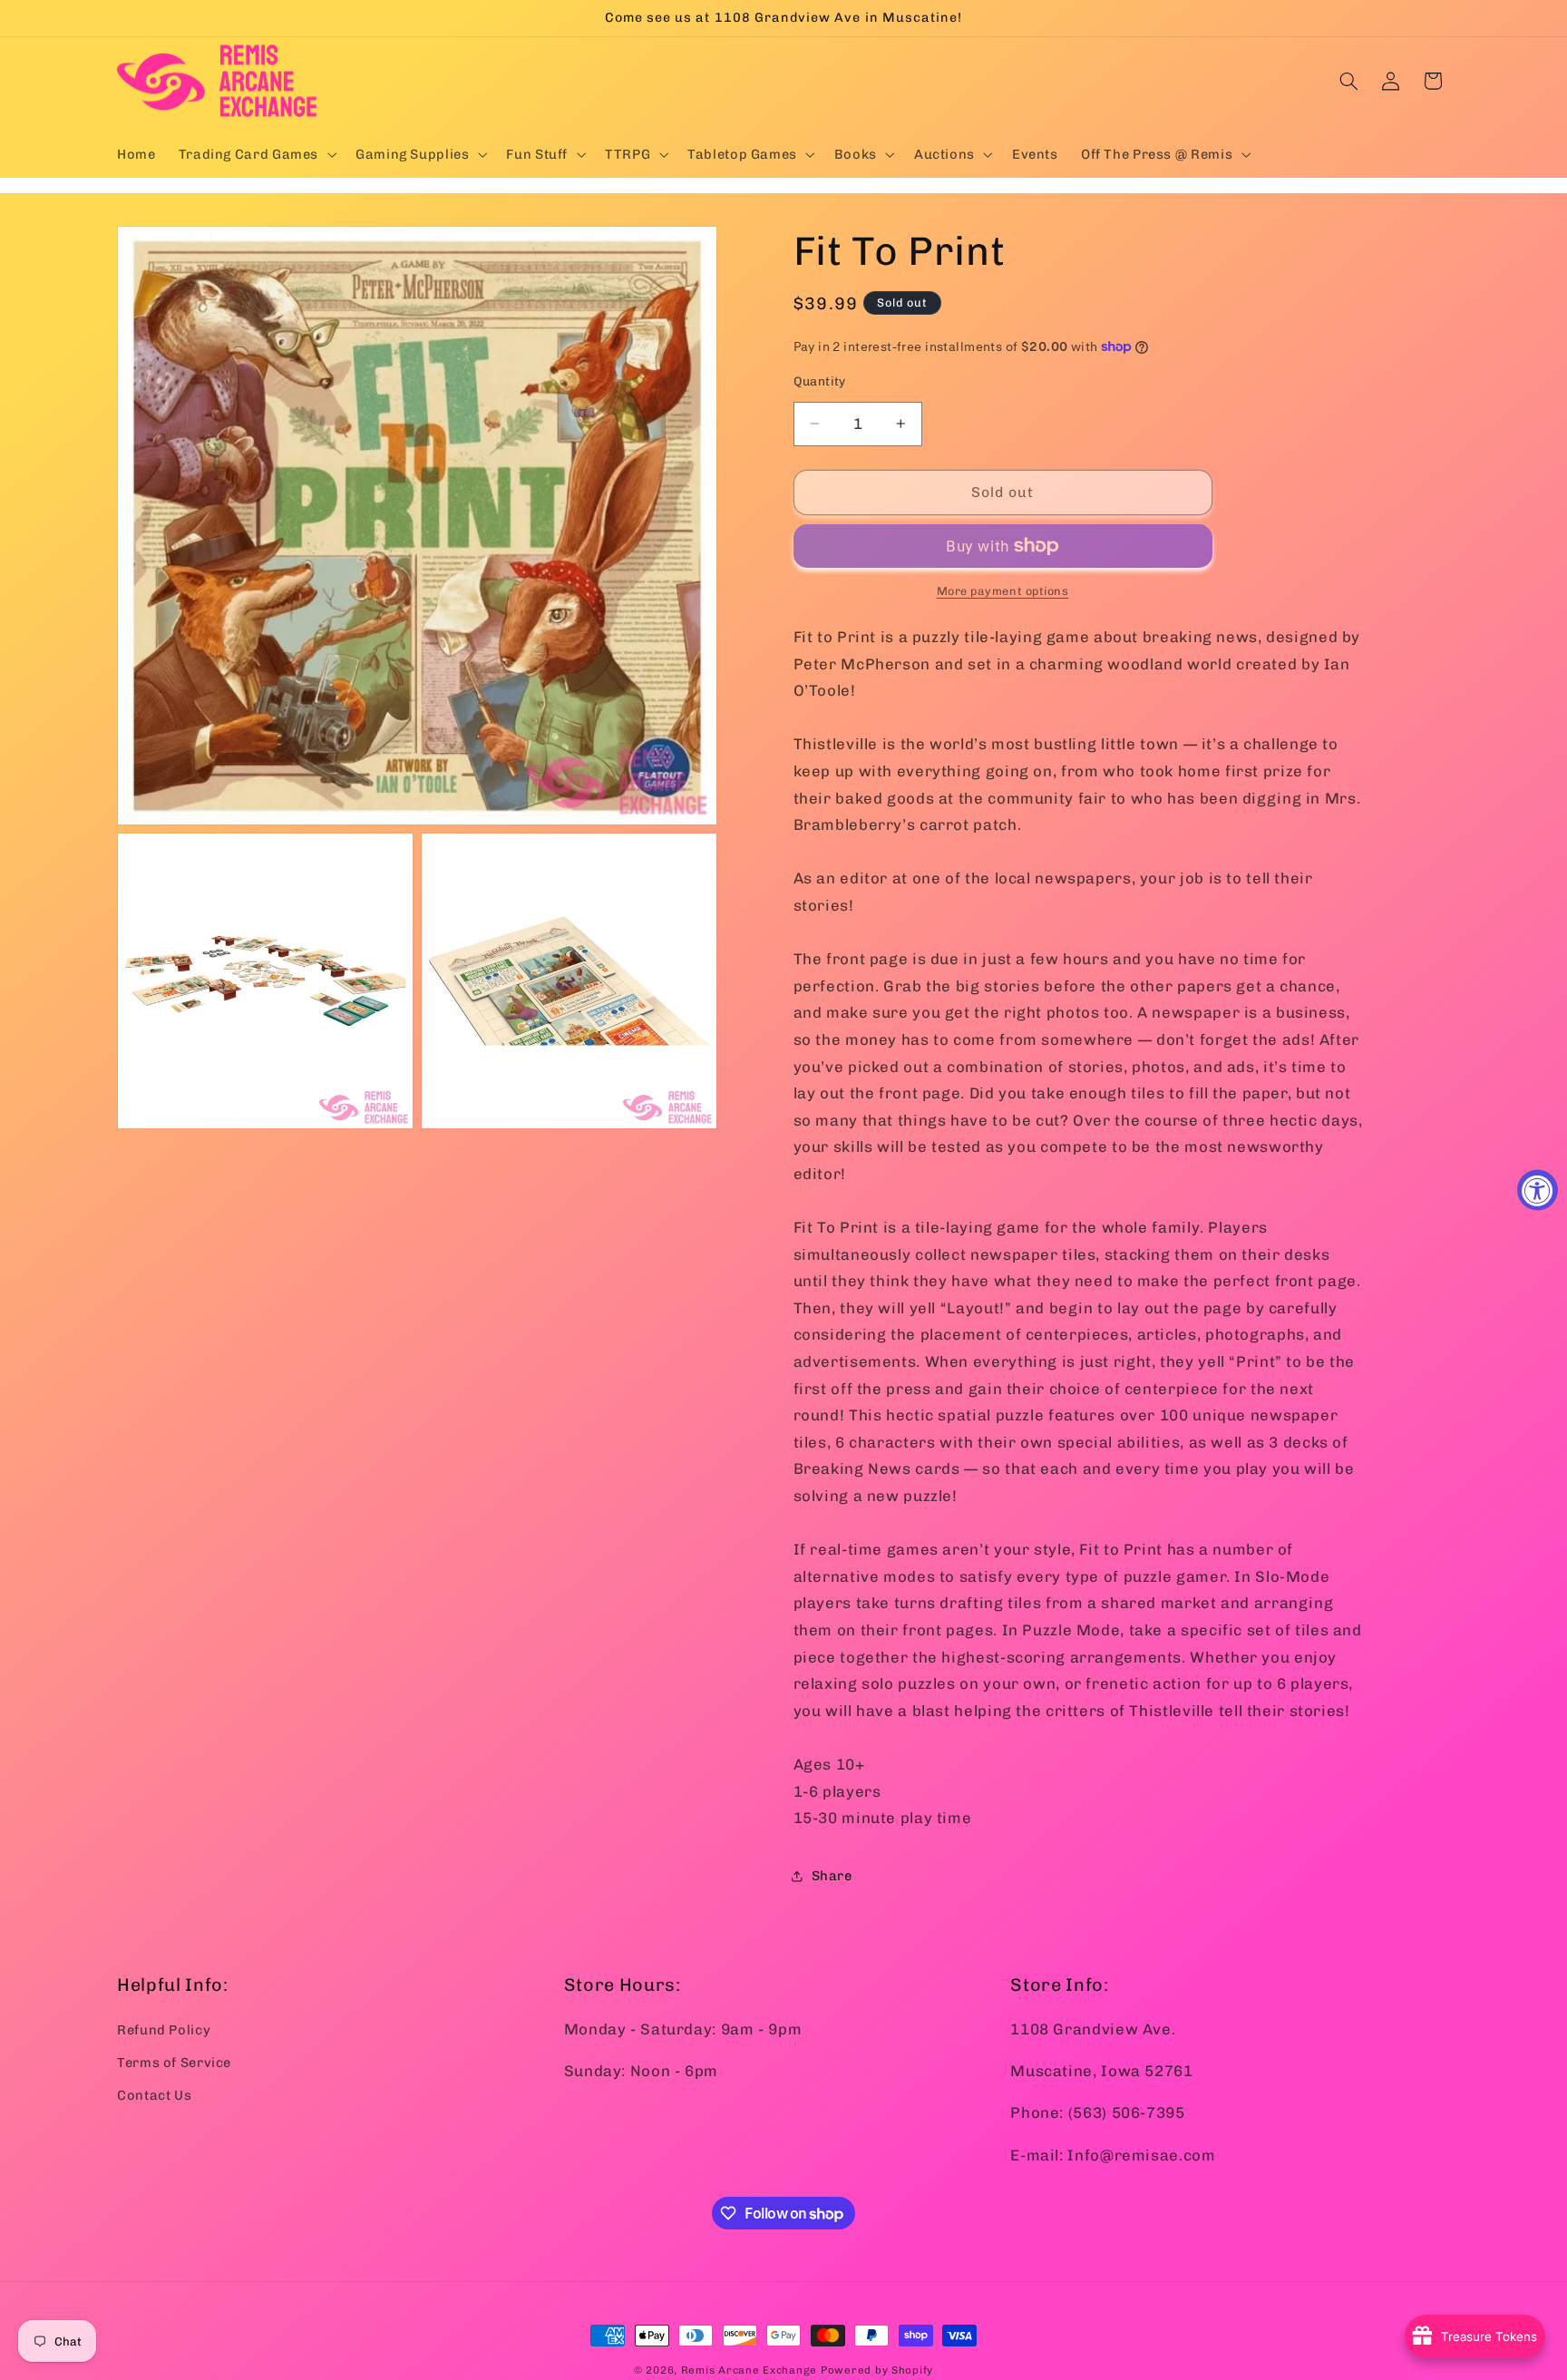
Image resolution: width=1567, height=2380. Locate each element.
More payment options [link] (1003, 591)
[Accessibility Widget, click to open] (1538, 1190)
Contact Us (154, 2095)
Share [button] (832, 1876)
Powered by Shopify (877, 2370)
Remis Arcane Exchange (749, 2370)
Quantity (820, 381)
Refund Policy (164, 2029)
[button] (255, 154)
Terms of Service (174, 2062)
